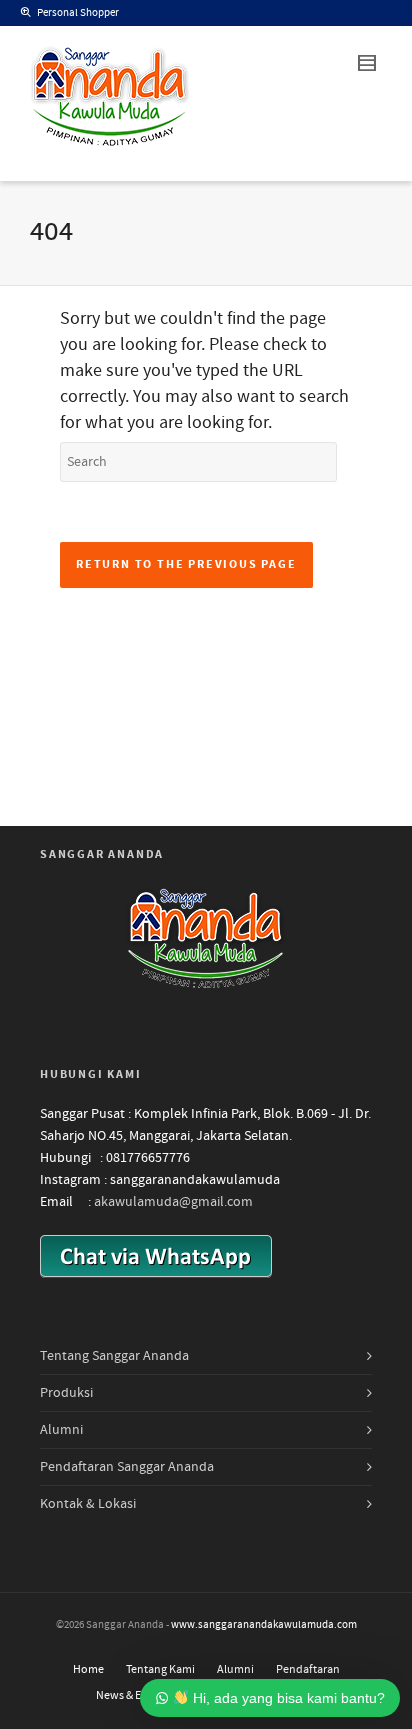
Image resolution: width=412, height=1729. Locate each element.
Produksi (66, 1393)
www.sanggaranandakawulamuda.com (264, 1625)
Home (88, 1669)
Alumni (61, 1430)
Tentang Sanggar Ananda (114, 1356)
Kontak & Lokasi (88, 1504)
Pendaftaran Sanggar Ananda (127, 1467)
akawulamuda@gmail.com (173, 1202)
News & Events (132, 1695)
